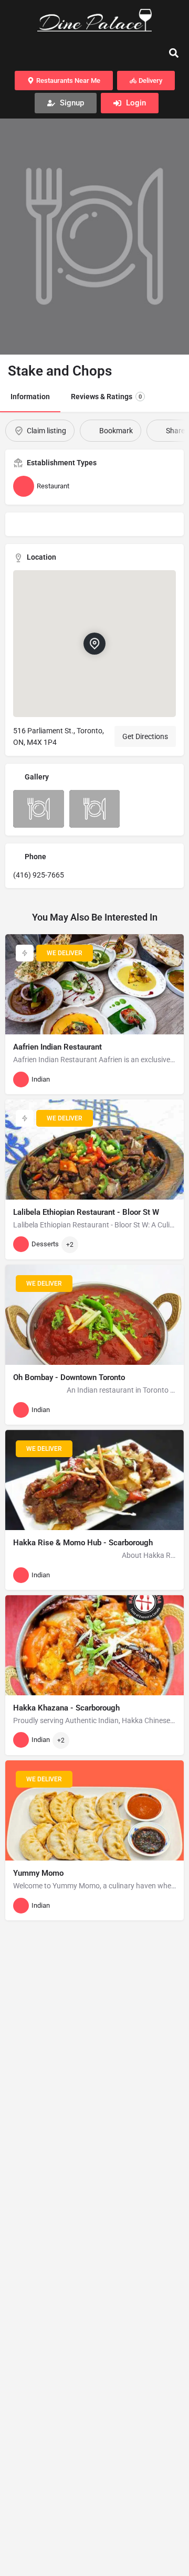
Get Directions (145, 736)
